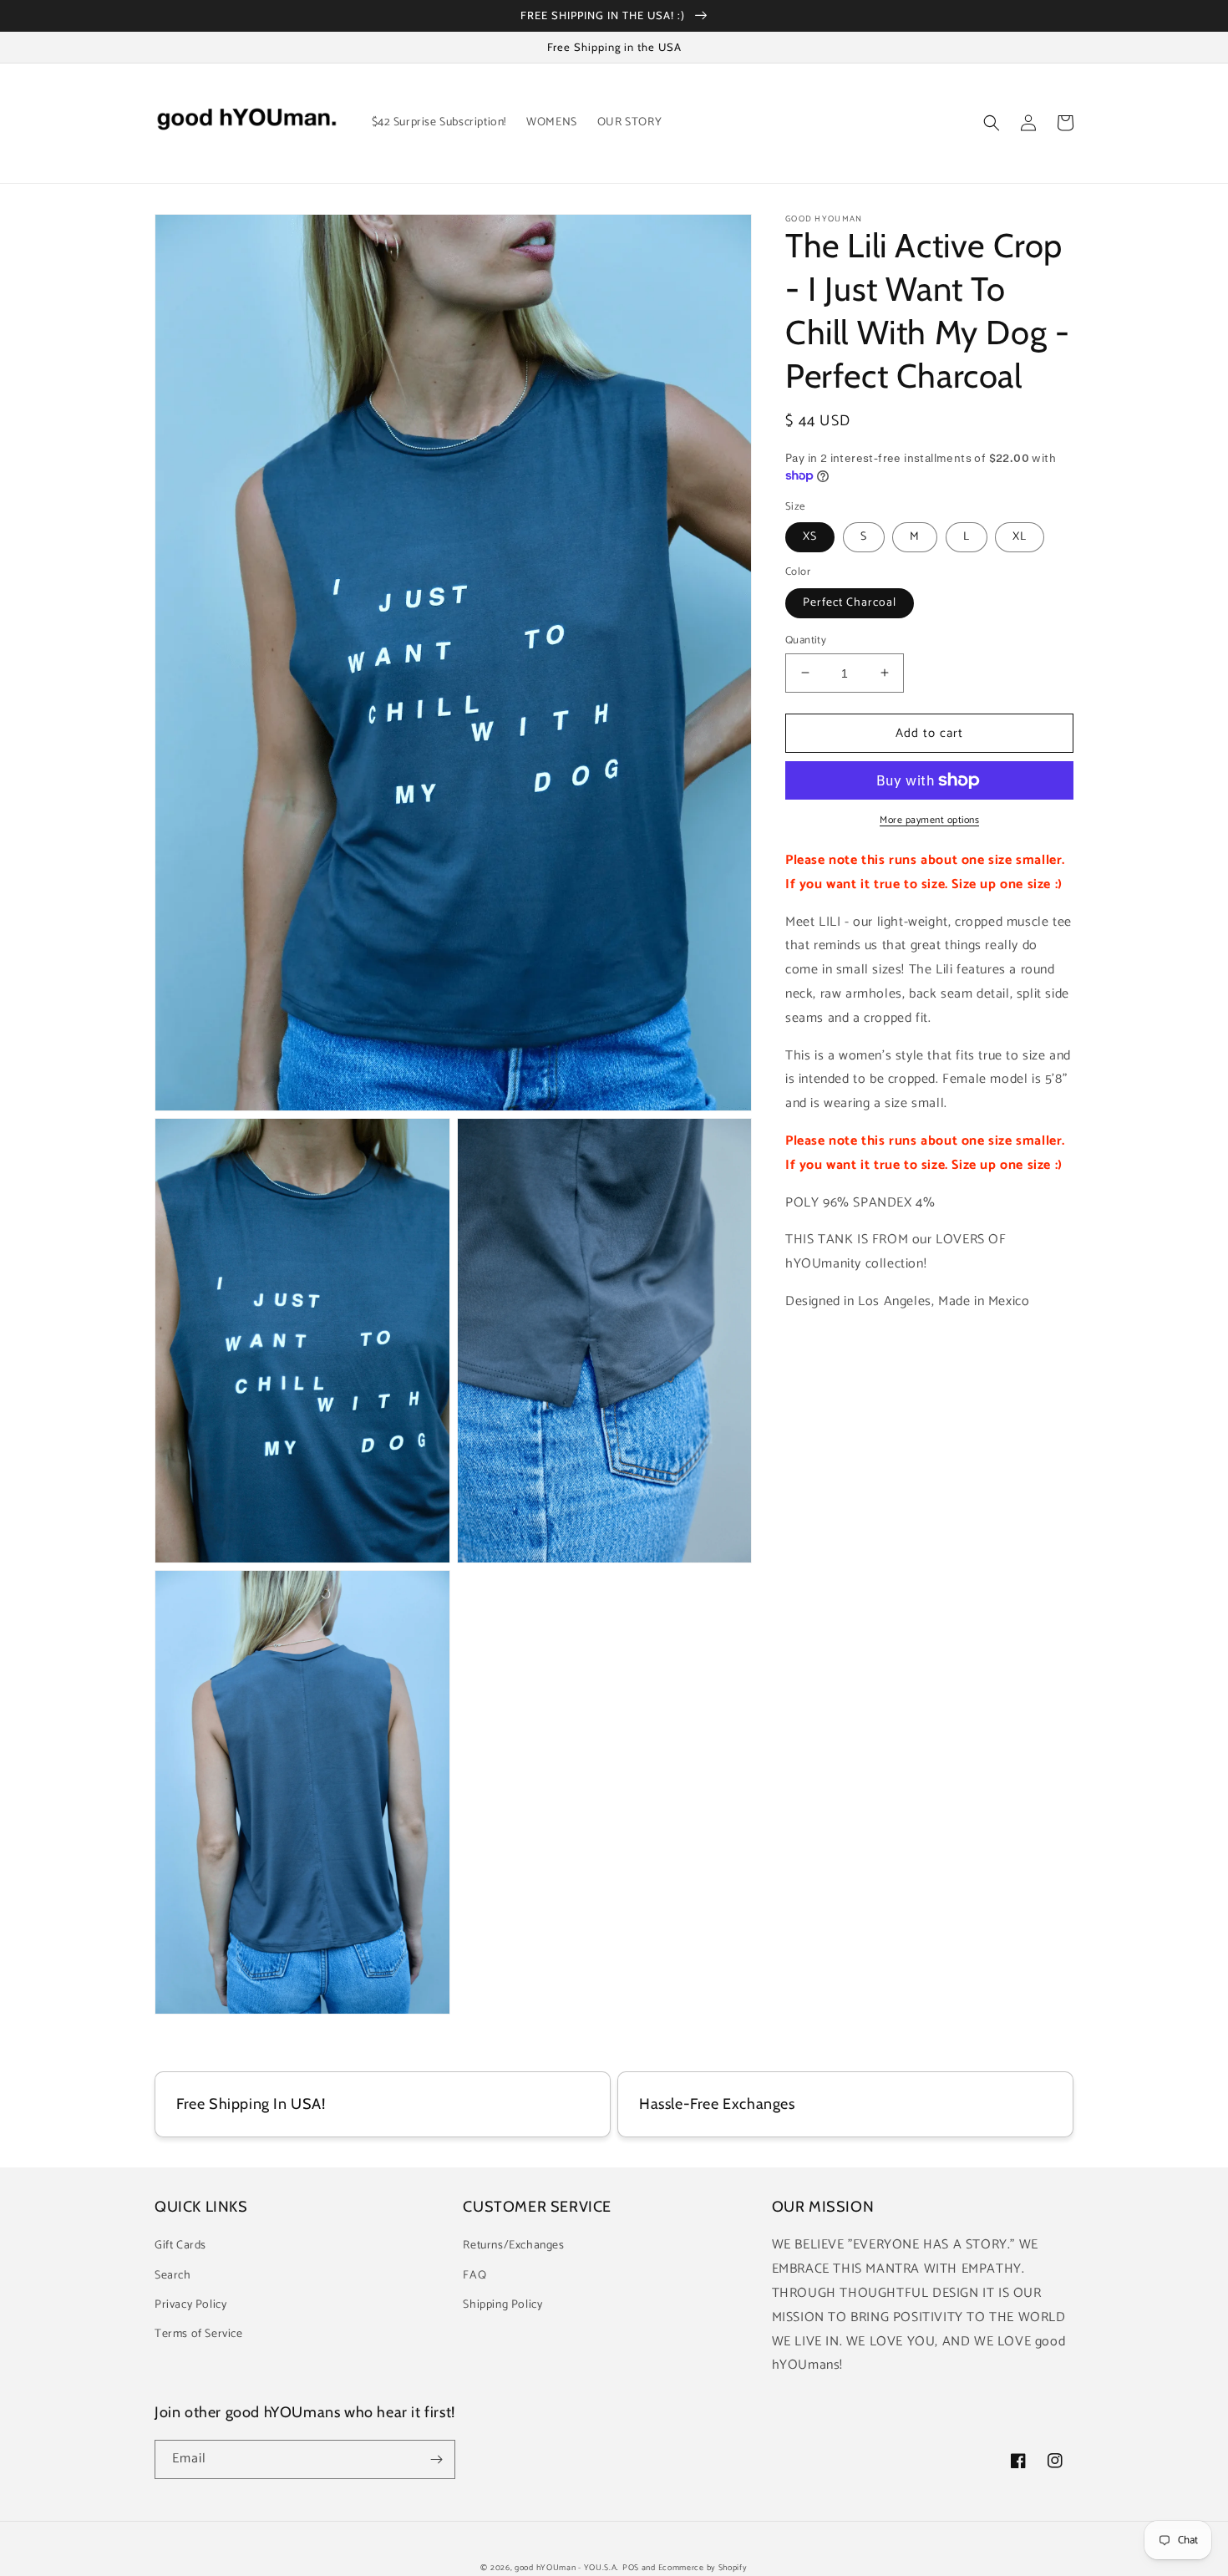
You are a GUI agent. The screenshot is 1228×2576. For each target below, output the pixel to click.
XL (1020, 537)
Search (173, 2276)
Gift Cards (180, 2246)
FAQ (474, 2276)
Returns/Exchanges (513, 2246)
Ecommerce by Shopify (703, 2568)
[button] (992, 123)
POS (631, 2568)
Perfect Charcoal (850, 602)
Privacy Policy (190, 2305)
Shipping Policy (502, 2305)
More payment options (929, 821)
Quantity (806, 640)
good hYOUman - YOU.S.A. (567, 2568)
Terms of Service (199, 2334)
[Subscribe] (436, 2459)
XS (810, 537)
